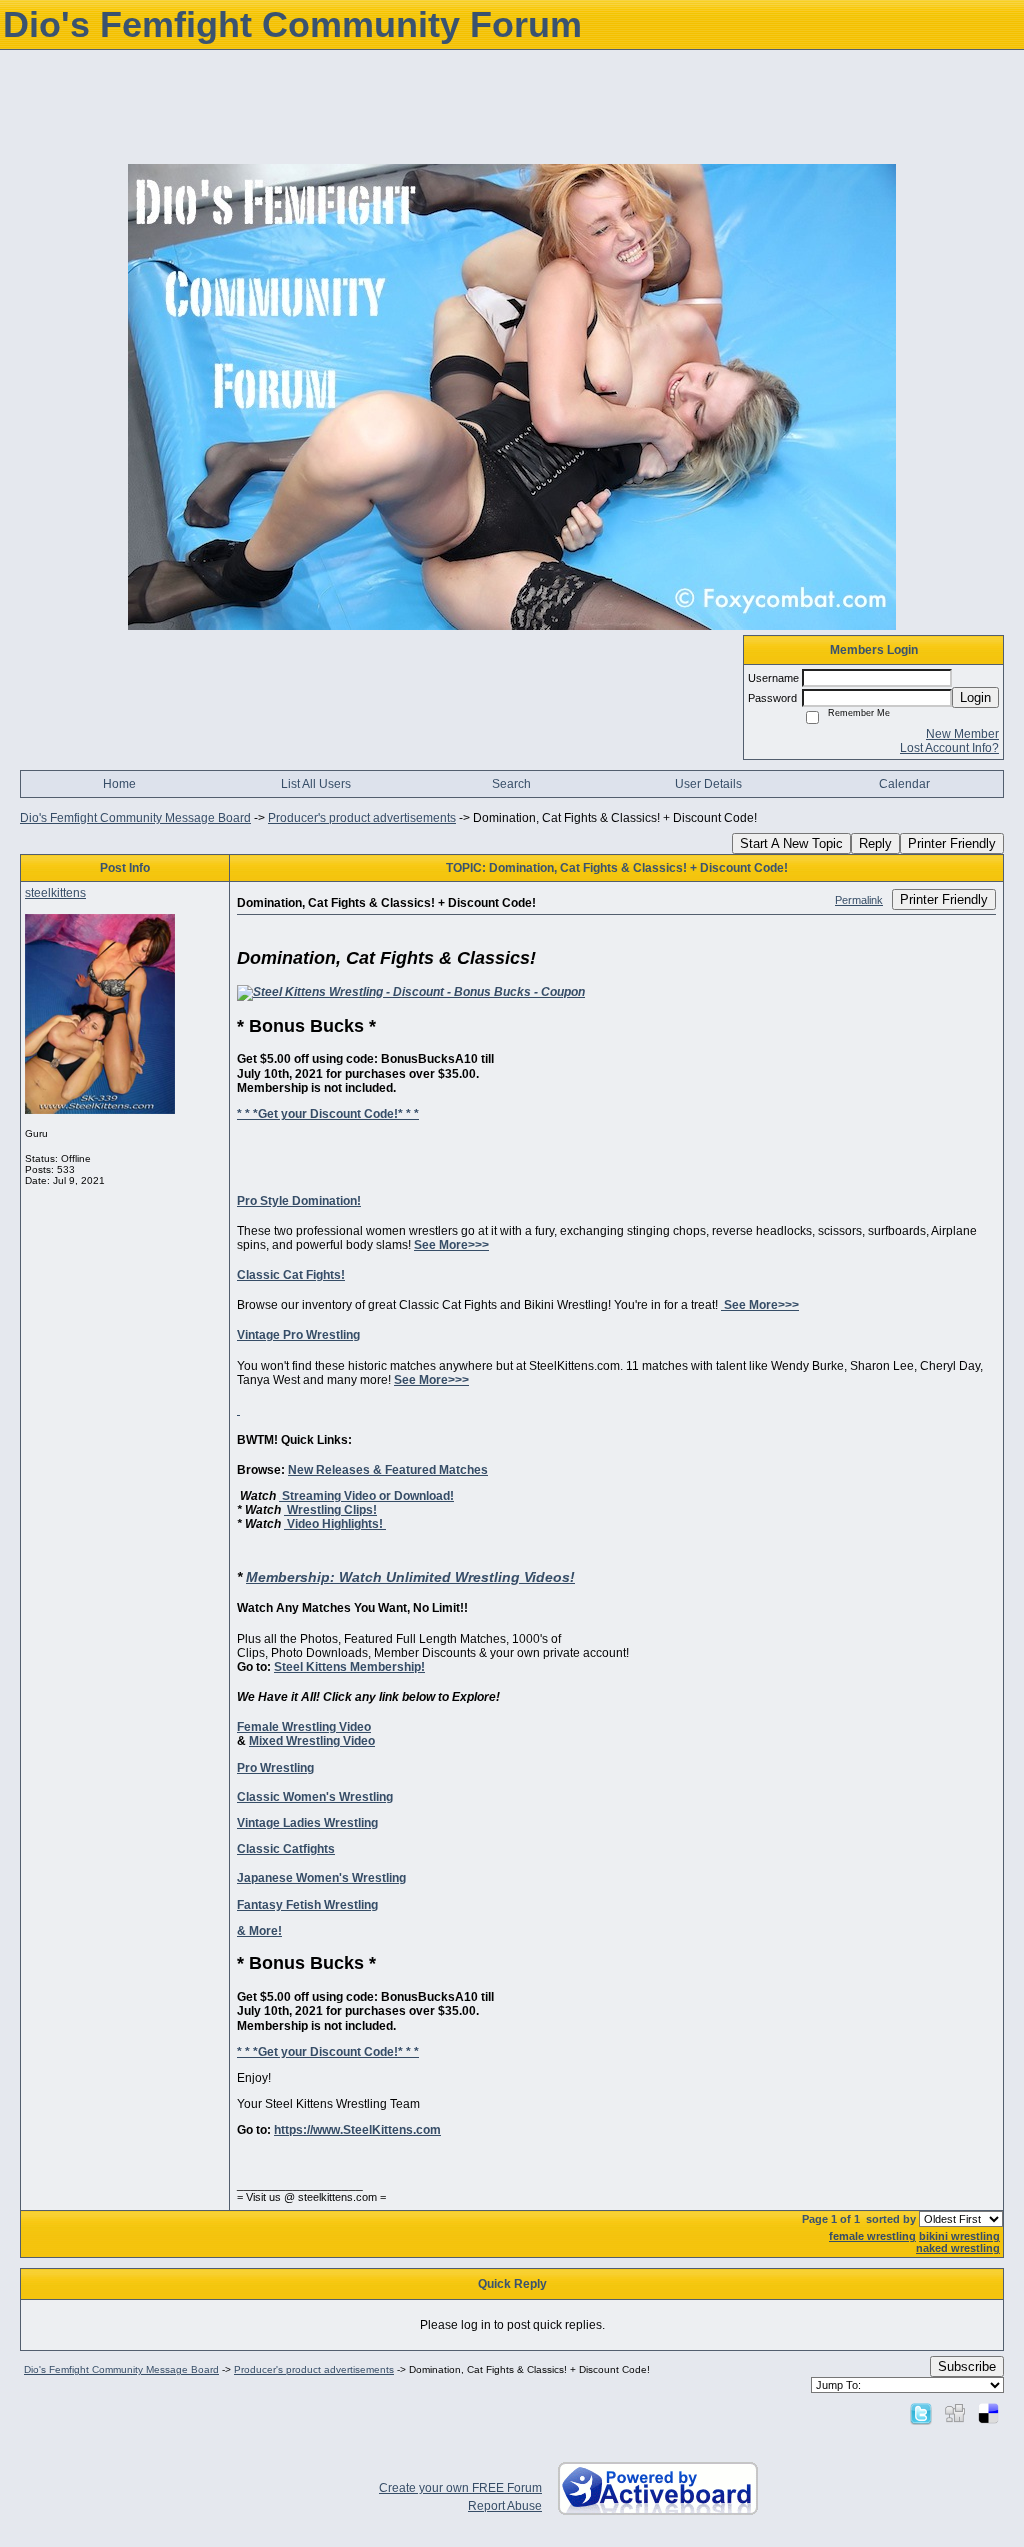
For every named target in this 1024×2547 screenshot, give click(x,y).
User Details (708, 784)
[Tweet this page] (921, 2413)
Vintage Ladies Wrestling (307, 1823)
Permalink (859, 900)
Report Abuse (505, 2506)
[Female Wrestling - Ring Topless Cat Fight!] (238, 1410)
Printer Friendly (952, 843)
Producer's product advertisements (362, 818)
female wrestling (872, 2236)
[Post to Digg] (955, 2413)
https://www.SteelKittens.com (357, 2130)
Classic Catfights (286, 1849)
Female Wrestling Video (304, 1727)
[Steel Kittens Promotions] (411, 992)
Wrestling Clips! (330, 1510)
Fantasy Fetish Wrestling (307, 1905)
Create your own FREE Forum (460, 2488)
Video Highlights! (335, 1524)
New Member (962, 734)
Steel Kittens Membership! (349, 1667)
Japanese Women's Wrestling (321, 1878)
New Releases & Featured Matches (388, 1470)
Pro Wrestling (275, 1768)
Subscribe (967, 2366)
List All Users (316, 784)
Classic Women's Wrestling (315, 1797)
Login (975, 697)
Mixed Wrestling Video (312, 1741)
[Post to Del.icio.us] (988, 2413)
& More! (259, 1931)
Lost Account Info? (949, 748)
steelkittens (55, 893)
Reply (875, 843)
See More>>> (451, 1245)
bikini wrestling (959, 2236)
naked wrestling (958, 2248)
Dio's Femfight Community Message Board (135, 818)
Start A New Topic (791, 843)
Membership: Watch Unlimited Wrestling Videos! (410, 1577)
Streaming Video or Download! (366, 1496)
